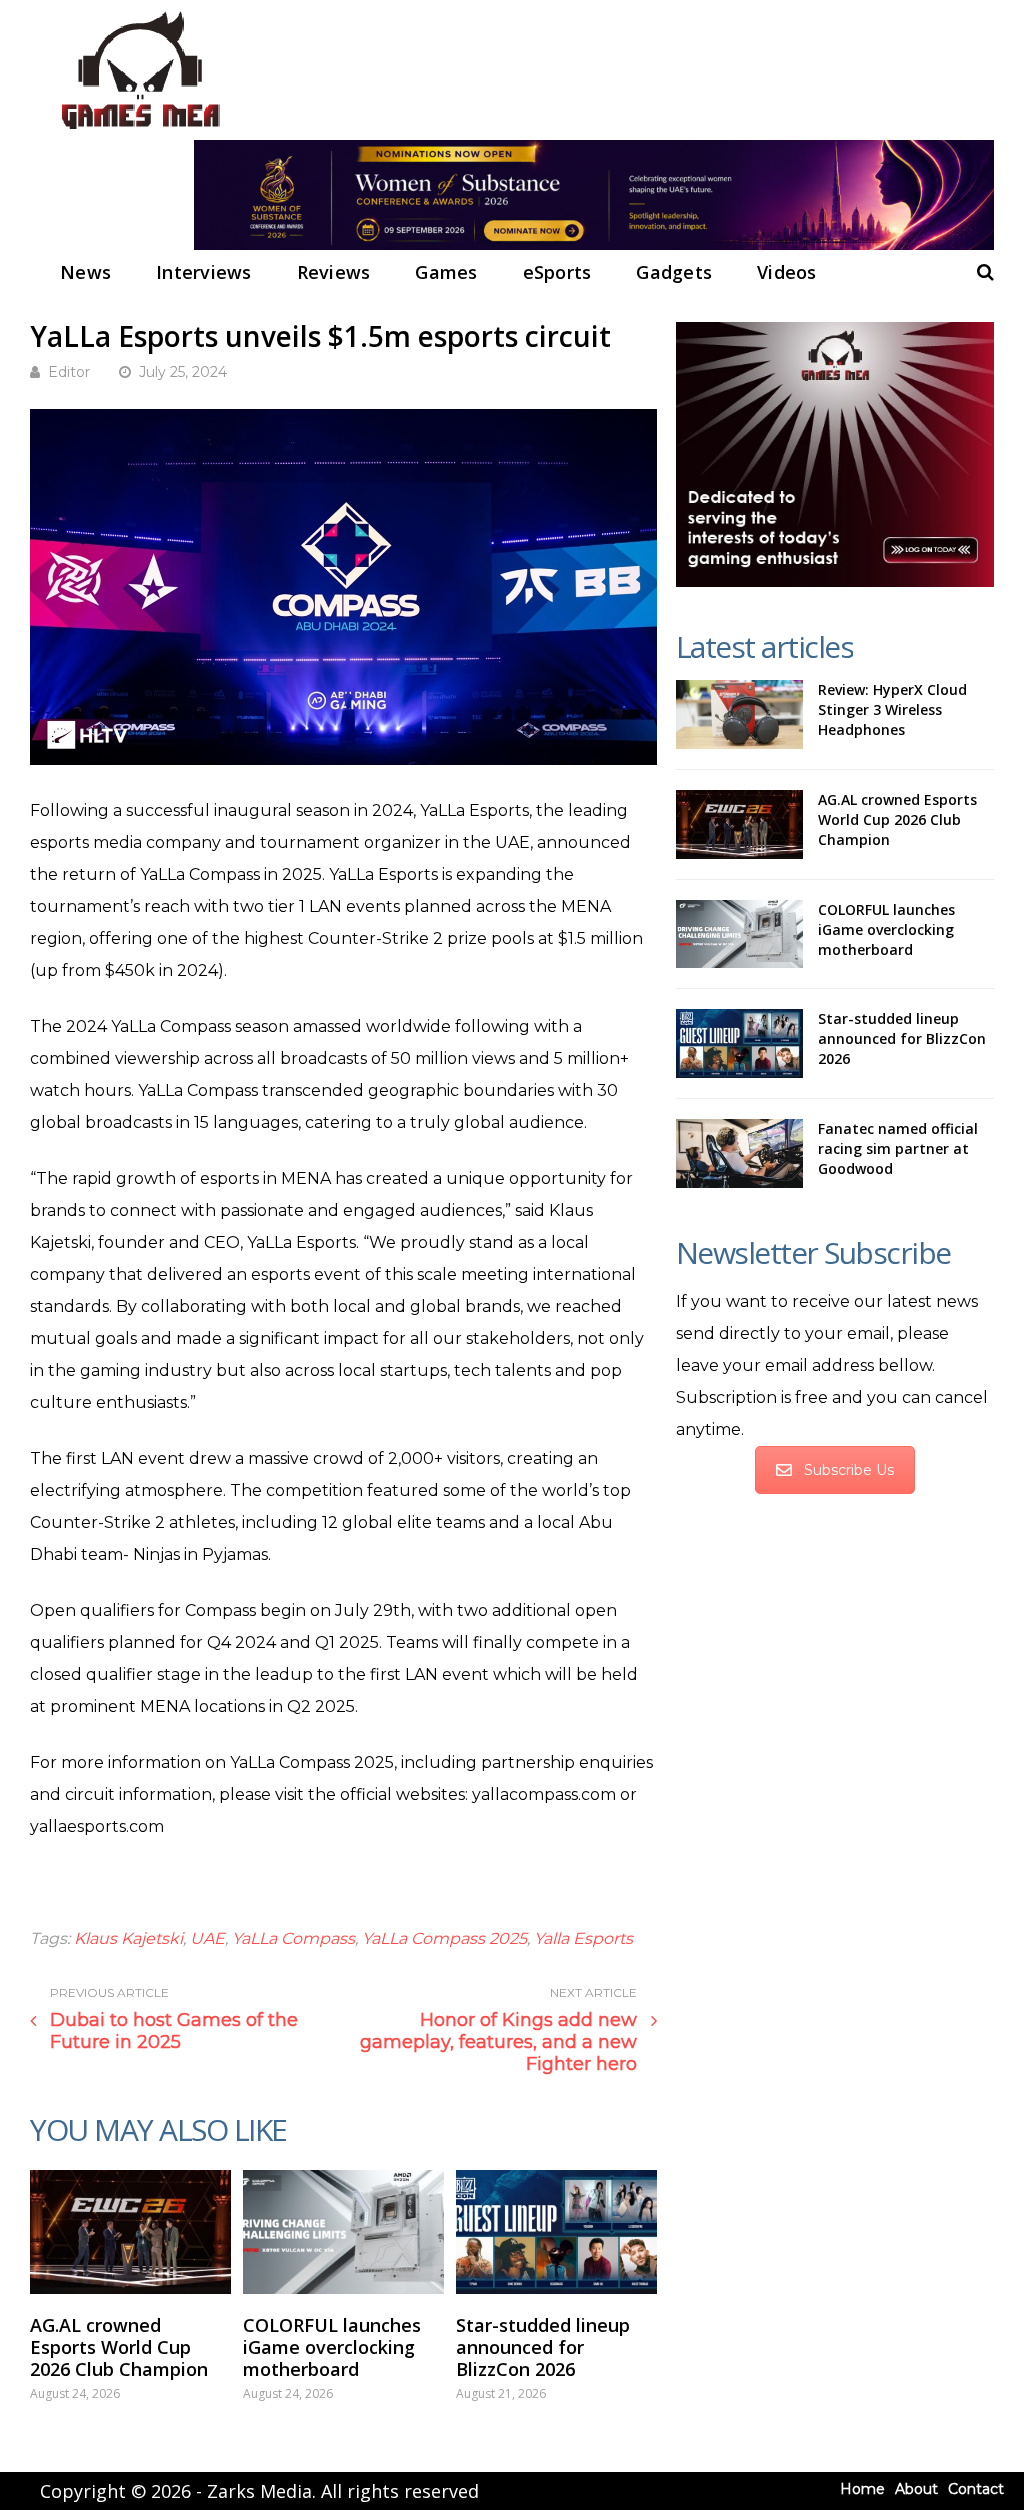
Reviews (334, 272)
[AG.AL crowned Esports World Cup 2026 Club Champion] (130, 2232)
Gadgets (674, 272)
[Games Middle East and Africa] (140, 130)
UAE (207, 1938)
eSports (557, 272)
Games (446, 272)
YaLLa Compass (293, 1938)
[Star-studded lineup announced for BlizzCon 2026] (556, 2232)
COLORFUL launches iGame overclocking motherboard (332, 2347)
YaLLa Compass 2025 (444, 1938)
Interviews (204, 272)
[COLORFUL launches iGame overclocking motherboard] (343, 2232)
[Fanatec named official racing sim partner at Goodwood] (739, 1153)
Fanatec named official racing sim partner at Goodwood (898, 1148)
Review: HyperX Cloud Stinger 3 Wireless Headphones (892, 709)
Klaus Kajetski (128, 1938)
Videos (787, 272)
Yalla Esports (583, 1938)
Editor (69, 372)
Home (862, 2489)
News (85, 272)
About (916, 2489)
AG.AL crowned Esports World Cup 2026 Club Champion (119, 2347)
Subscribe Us (849, 1470)
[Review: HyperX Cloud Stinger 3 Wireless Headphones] (739, 714)
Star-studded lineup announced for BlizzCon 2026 (543, 2347)
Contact (976, 2489)
